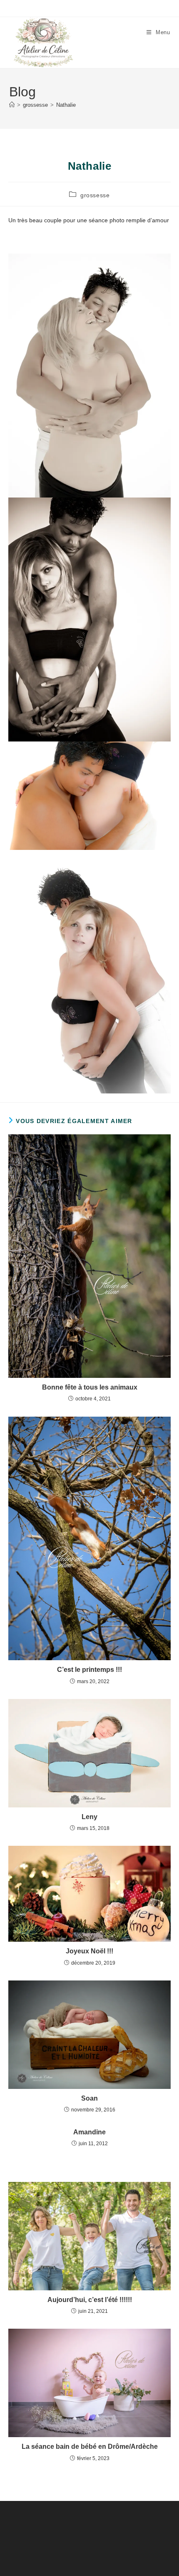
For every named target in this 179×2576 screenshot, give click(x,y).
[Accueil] (12, 105)
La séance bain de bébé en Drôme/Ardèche (90, 2447)
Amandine (89, 2132)
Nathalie (66, 105)
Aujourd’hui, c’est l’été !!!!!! (90, 2300)
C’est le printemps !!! (89, 1670)
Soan (89, 2098)
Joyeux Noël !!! (89, 1951)
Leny (89, 1817)
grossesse (95, 195)
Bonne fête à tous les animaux (90, 1387)
